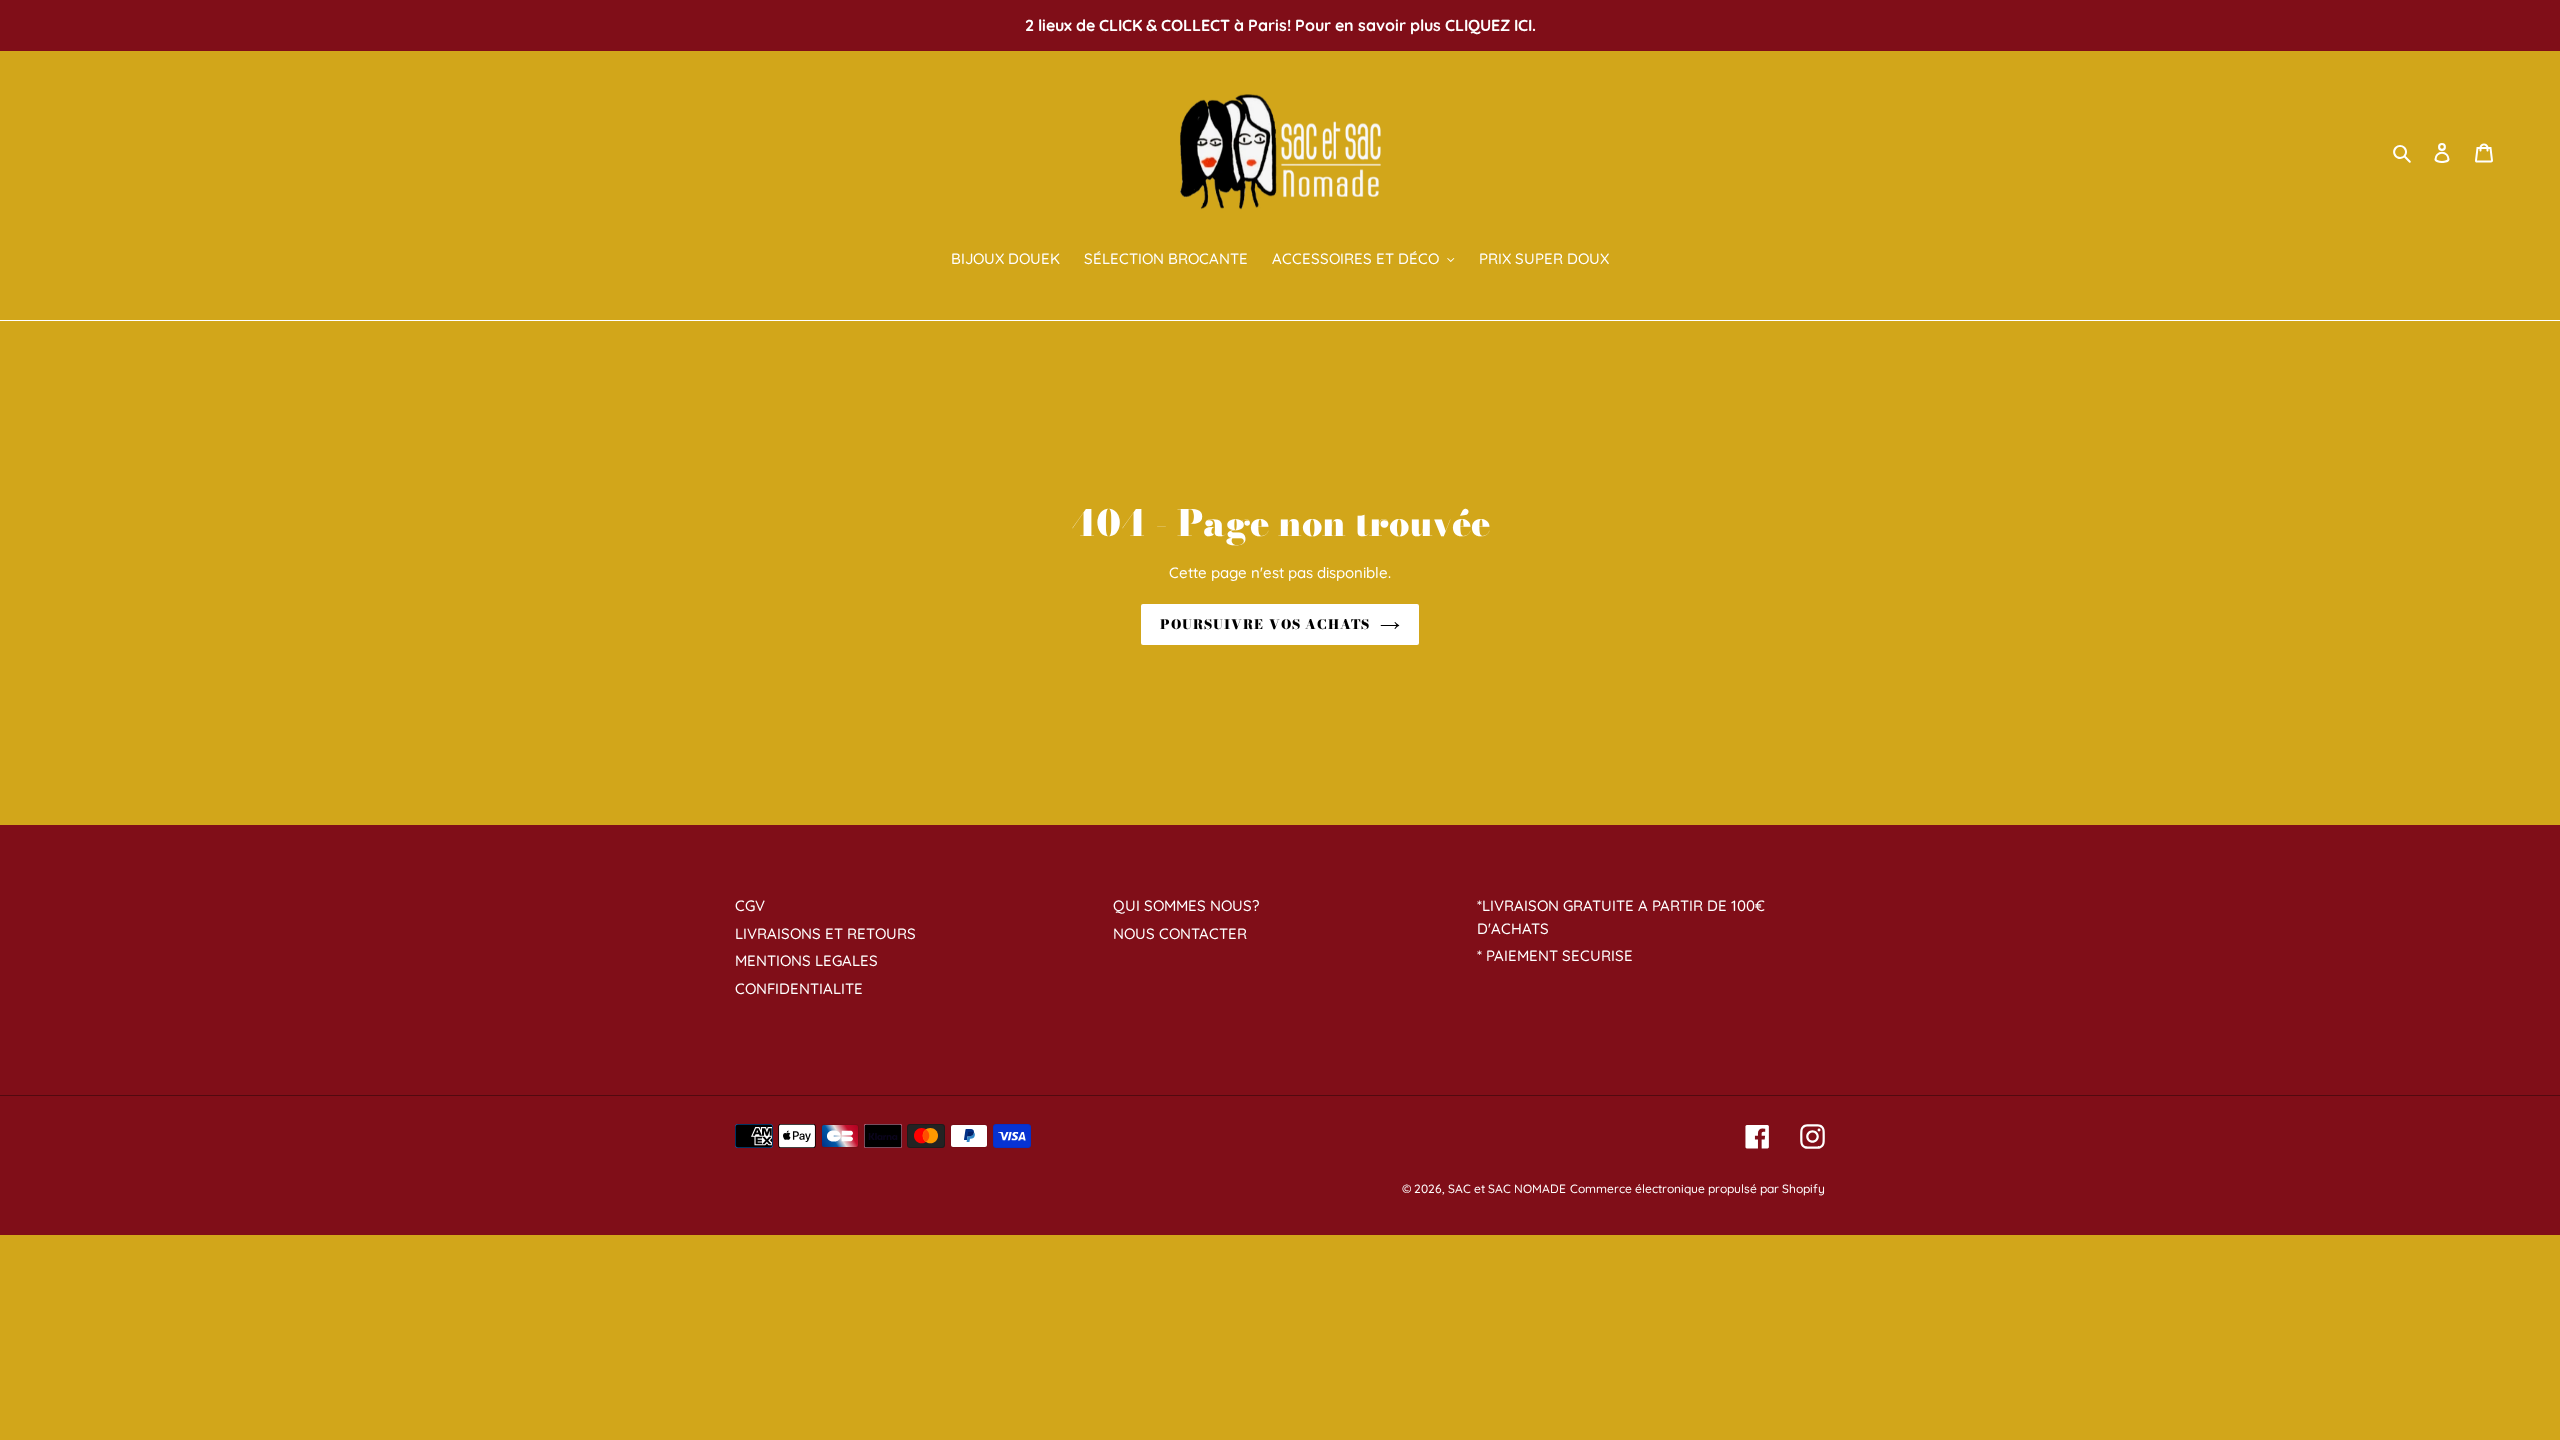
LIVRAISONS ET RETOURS (825, 933)
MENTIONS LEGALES (806, 960)
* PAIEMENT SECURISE (1555, 955)
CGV (750, 905)
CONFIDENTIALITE (799, 988)
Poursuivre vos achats (1265, 624)
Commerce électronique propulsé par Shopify (1697, 1188)
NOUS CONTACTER (1180, 933)
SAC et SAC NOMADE (1507, 1188)
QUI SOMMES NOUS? (1186, 905)
